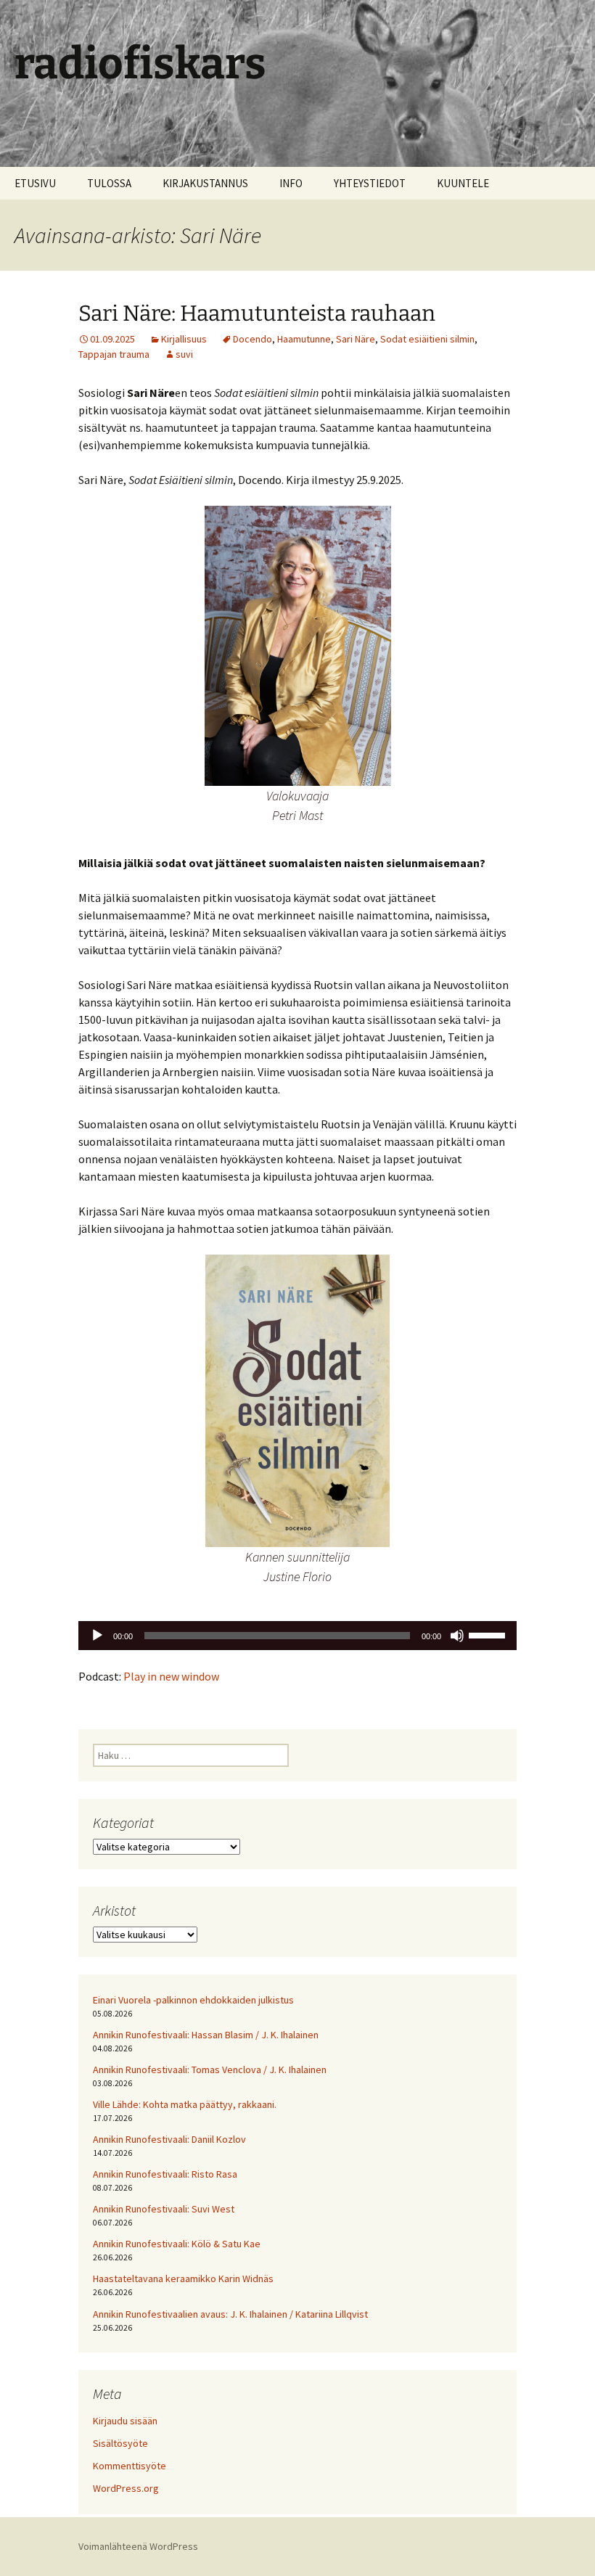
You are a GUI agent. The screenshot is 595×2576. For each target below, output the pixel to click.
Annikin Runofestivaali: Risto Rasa (165, 2174)
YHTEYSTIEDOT (370, 183)
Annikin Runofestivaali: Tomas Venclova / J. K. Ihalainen (210, 2070)
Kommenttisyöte (130, 2466)
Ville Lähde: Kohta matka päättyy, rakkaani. (185, 2104)
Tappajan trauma (114, 354)
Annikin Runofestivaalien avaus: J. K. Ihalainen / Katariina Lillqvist (230, 2314)
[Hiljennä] (457, 1636)
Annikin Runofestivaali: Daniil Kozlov (169, 2139)
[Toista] (97, 1636)
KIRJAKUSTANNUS (205, 183)
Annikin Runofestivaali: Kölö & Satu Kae (177, 2244)
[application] (297, 1636)
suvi (184, 354)
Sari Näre (356, 339)
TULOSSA (109, 183)
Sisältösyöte (120, 2443)
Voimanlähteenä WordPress (138, 2546)
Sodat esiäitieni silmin (427, 339)
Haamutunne (304, 339)
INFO (291, 183)
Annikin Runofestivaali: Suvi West (164, 2209)
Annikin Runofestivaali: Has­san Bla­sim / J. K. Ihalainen (206, 2035)
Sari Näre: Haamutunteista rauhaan (257, 313)
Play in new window (171, 1676)
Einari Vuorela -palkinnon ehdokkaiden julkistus (193, 2000)
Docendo (253, 339)
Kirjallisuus (184, 339)
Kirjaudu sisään (125, 2421)
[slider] (489, 1634)
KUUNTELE (463, 183)
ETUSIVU (35, 183)
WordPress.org (126, 2488)
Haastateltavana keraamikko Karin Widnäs (183, 2278)
